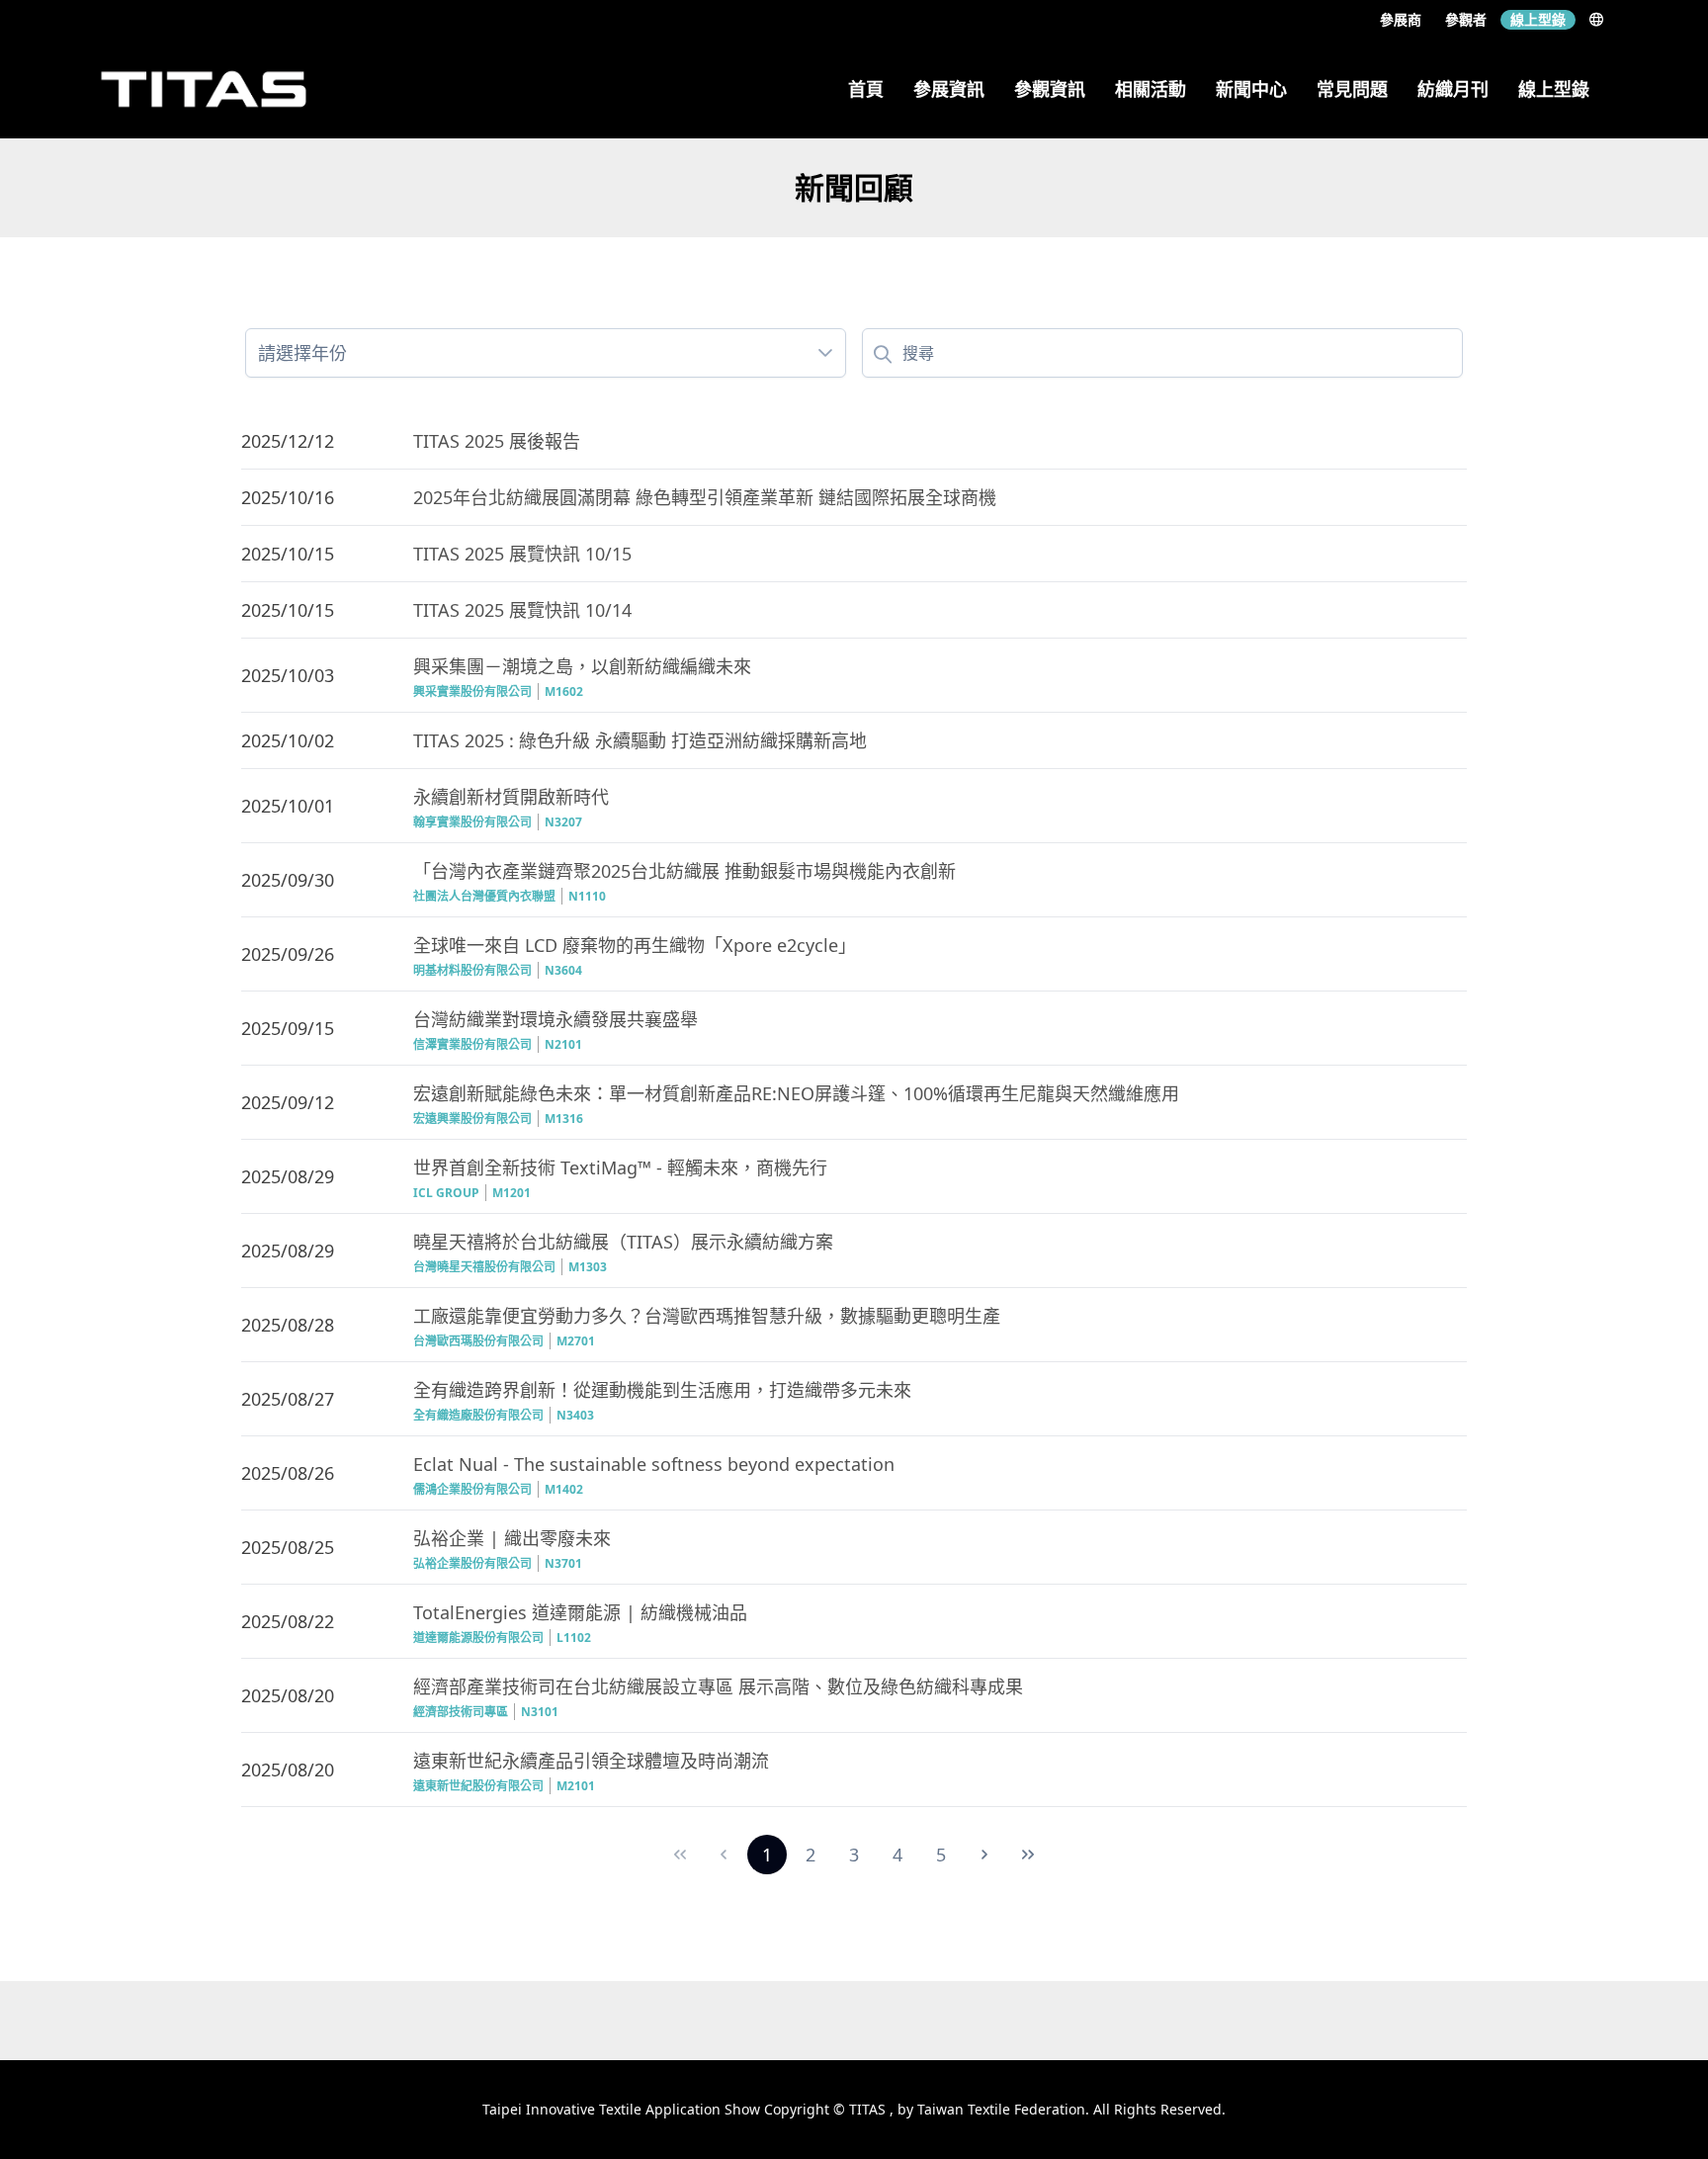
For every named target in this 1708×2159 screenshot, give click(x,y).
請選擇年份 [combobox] (302, 353)
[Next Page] (984, 1855)
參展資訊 (949, 89)
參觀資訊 (1050, 89)
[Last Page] (1028, 1855)
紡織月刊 (1453, 89)
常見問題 (1352, 89)
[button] (825, 353)
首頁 (866, 89)
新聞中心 (1251, 89)
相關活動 (1151, 89)
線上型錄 (1538, 19)
